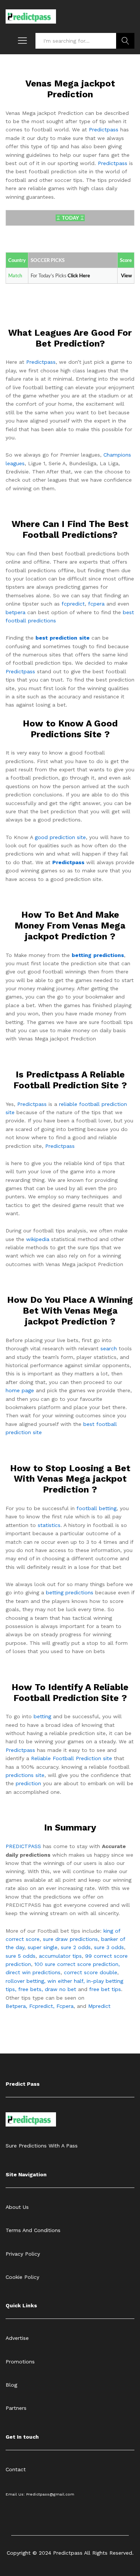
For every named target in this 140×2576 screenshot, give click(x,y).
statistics (49, 1525)
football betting (97, 1508)
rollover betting (25, 1981)
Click (73, 276)
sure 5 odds (21, 1956)
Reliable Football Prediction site (71, 1758)
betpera (15, 612)
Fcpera (65, 2006)
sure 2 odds (76, 1947)
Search (125, 41)
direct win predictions (33, 1972)
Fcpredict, (43, 2006)
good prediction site (60, 837)
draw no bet (60, 1989)
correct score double (91, 1972)
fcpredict (73, 604)
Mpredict (99, 2006)
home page (20, 1390)
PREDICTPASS (23, 1846)
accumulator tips (60, 1956)
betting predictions (70, 1592)
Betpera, (16, 2006)
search (109, 1348)
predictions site (25, 1775)
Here (85, 276)
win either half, (66, 1981)
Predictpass (104, 129)
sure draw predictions (70, 1939)
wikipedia (38, 1239)
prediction (28, 1783)
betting (42, 1716)
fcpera (96, 604)
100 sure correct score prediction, (77, 1964)
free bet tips (105, 1989)
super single (43, 1947)
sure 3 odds (109, 1947)
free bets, (32, 1989)
